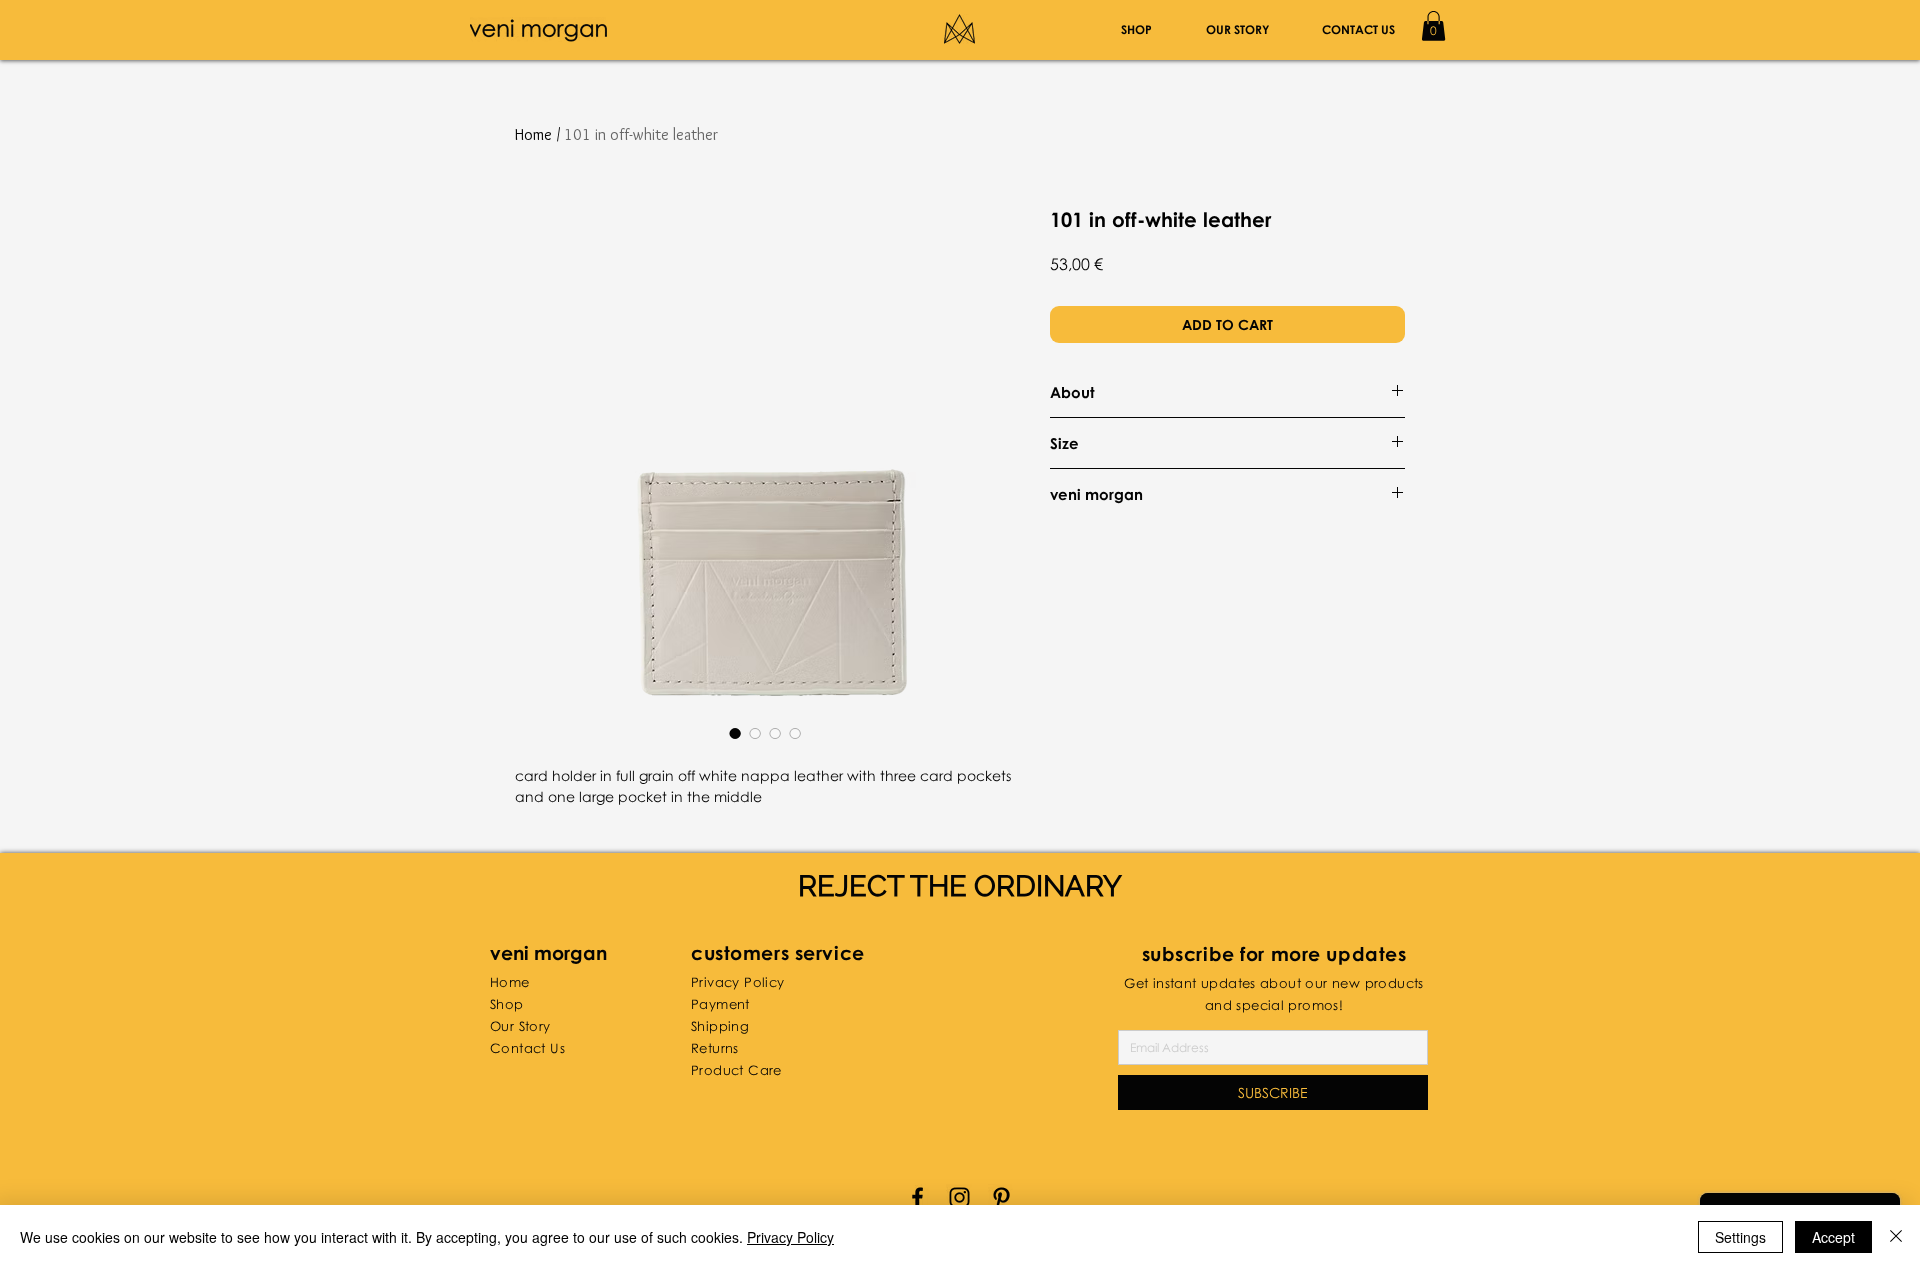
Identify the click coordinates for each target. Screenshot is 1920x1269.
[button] (1433, 26)
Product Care (736, 1070)
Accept (1833, 1237)
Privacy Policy (790, 1237)
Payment (720, 1004)
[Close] (1896, 1237)
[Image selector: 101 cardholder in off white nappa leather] (735, 733)
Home (533, 134)
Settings (1740, 1237)
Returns (715, 1048)
